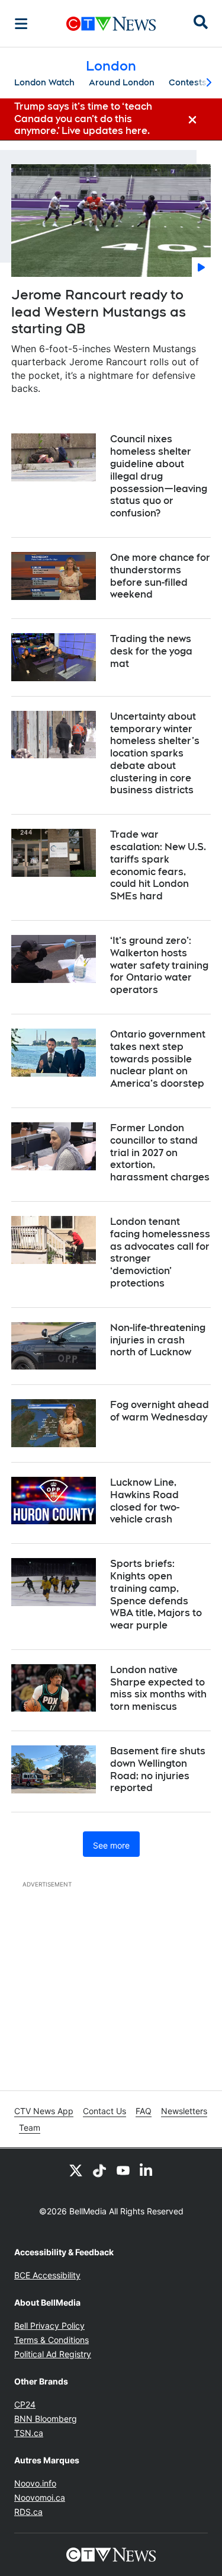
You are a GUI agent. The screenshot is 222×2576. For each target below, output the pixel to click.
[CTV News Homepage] (111, 24)
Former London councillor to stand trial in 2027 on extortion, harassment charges (160, 1153)
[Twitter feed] (76, 2170)
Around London (122, 82)
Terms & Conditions (52, 2340)
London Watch (44, 82)
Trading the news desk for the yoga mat (151, 651)
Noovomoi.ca (40, 2497)
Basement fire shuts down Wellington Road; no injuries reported (158, 1769)
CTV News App (44, 2111)
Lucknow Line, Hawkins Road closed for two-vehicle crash (145, 1501)
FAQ (144, 2111)
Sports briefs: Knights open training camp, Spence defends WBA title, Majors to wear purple (156, 1595)
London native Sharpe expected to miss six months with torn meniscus (158, 1688)
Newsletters (184, 2111)
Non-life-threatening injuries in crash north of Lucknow (158, 1340)
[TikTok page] (99, 2170)
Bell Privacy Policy (49, 2326)
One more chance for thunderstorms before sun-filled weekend (160, 576)
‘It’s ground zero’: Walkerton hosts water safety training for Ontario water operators (159, 965)
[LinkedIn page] (147, 2170)
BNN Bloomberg (46, 2419)
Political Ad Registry (53, 2354)
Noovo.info (35, 2483)
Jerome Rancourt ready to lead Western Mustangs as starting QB (99, 312)
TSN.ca (29, 2433)
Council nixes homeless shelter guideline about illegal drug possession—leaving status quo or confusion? (159, 476)
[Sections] (21, 24)
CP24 (25, 2404)
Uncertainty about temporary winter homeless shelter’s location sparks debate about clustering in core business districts (155, 754)
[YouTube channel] (123, 2170)
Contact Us (104, 2111)
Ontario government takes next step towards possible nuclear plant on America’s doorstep (158, 1059)
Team (30, 2127)
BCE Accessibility (47, 2275)
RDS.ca (28, 2512)
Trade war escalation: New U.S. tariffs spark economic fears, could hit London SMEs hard (158, 865)
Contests (188, 82)
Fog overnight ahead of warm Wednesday (160, 1411)
